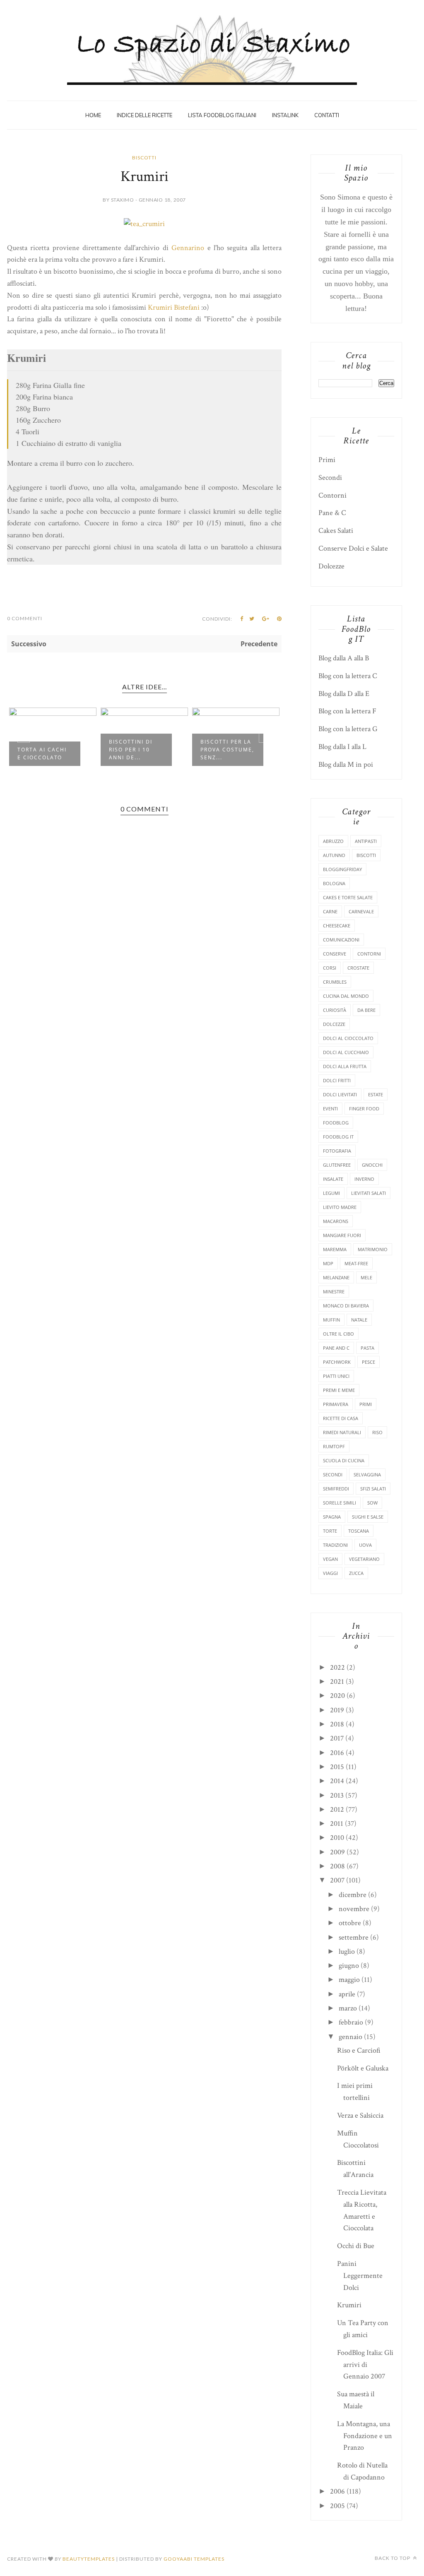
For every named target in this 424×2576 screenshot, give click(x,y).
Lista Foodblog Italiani (222, 115)
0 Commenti (25, 618)
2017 (337, 1738)
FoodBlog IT (338, 1137)
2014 (337, 1781)
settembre (354, 1937)
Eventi (330, 1109)
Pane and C (336, 1348)
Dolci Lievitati (340, 1094)
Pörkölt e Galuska (363, 2068)
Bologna (334, 883)
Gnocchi (372, 1165)
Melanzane (336, 1277)
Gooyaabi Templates (194, 2559)
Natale (359, 1320)
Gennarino (188, 248)
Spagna (332, 1517)
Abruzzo (333, 841)
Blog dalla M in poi (346, 764)
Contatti (327, 115)
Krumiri (349, 2305)
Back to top (393, 2558)
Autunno (334, 855)
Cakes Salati (336, 531)
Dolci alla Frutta (345, 1066)
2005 (337, 2506)
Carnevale (361, 911)
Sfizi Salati (373, 1489)
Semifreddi (336, 1489)
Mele (366, 1277)
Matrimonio (373, 1249)
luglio (347, 1951)
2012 (337, 1809)
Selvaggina (367, 1475)
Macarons (336, 1221)
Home (93, 115)
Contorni (332, 495)
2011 (337, 1824)
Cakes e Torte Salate (348, 897)
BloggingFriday (342, 869)
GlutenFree (337, 1165)
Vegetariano (364, 1559)
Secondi (330, 478)
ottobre (350, 1923)
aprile (347, 1994)
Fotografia (337, 1151)
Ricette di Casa (341, 1418)
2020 (337, 1696)
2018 (337, 1724)
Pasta (367, 1348)
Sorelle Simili (340, 1503)
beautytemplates (89, 2559)
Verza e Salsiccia (360, 2115)
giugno (349, 1966)
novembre (354, 1909)
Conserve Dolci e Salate (353, 548)
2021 (337, 1682)
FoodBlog (336, 1123)
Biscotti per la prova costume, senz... (227, 750)
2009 (337, 1852)
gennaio (351, 2037)
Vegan (330, 1559)
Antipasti (366, 841)
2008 (337, 1866)
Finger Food (364, 1109)
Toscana (359, 1531)
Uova (365, 1545)
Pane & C (332, 513)
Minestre (334, 1292)
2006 (337, 2491)
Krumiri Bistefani (174, 307)
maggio (349, 1980)
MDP (328, 1263)
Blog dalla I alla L (342, 747)
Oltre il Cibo (338, 1334)
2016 (337, 1753)
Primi (327, 460)
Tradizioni (335, 1545)
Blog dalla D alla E (344, 694)
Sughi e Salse (368, 1517)
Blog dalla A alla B (344, 658)
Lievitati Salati (369, 1193)
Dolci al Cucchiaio (346, 1052)
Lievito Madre (340, 1207)
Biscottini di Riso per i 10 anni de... (131, 750)
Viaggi (330, 1573)
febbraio (351, 2022)
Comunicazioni (341, 940)
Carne (330, 911)
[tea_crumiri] (144, 224)
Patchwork (337, 1362)
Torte (330, 1531)
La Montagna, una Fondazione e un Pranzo (365, 2436)
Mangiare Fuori (342, 1235)
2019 (337, 1710)
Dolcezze (331, 566)
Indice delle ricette (145, 115)
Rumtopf (334, 1446)
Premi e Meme (339, 1390)
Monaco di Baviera (346, 1306)
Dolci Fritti (337, 1080)
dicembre (353, 1895)
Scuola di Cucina (344, 1460)
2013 (337, 1795)
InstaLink (285, 115)
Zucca (356, 1573)
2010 (337, 1838)
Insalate (333, 1179)
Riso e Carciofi (359, 2050)
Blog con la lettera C (348, 676)
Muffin (331, 1320)
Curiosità (335, 1010)
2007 (337, 1880)
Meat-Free (356, 1263)
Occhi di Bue (356, 2246)
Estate (376, 1094)
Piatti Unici (336, 1376)
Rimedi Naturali (342, 1432)
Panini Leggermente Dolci (360, 2276)
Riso (377, 1432)
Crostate (358, 968)
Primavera (336, 1404)
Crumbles (335, 982)
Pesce (369, 1362)
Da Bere (366, 1010)
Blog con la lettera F (347, 711)
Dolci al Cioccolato (348, 1038)
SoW (372, 1503)
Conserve (335, 954)
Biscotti (144, 158)
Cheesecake (337, 926)
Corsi (330, 968)
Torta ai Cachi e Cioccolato (42, 754)
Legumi (331, 1193)
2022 (337, 1667)
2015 (337, 1767)
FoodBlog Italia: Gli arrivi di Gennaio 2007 (365, 2365)
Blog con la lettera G (348, 729)
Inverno (364, 1179)
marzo (348, 2008)
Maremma (335, 1249)
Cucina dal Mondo (346, 996)
